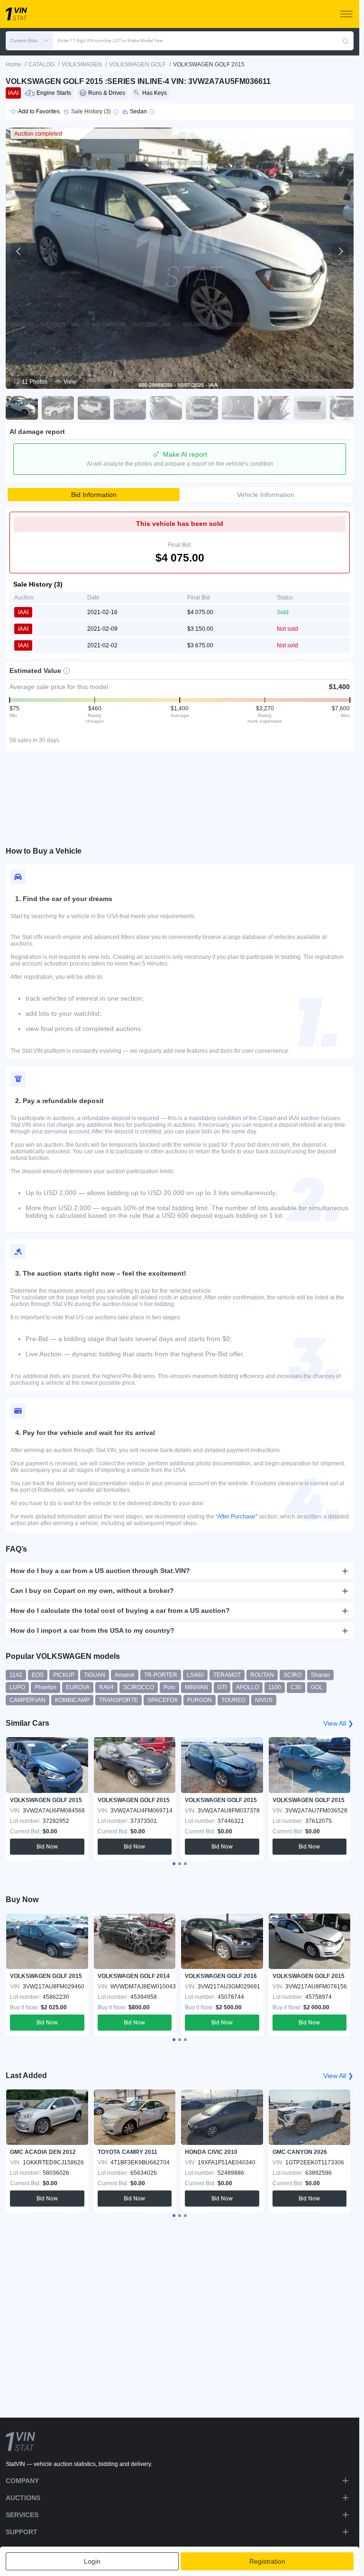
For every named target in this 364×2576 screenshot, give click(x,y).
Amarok (125, 1675)
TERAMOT (227, 1675)
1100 (275, 1687)
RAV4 (106, 1687)
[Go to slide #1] (22, 408)
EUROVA (78, 1687)
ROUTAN (262, 1675)
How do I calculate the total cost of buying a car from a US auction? (120, 1610)
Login (92, 2561)
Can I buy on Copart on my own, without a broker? (92, 1591)
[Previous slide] (19, 251)
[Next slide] (340, 251)
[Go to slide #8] (274, 408)
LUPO (17, 1687)
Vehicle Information (266, 495)
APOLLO (247, 1687)
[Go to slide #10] (346, 408)
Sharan (320, 1675)
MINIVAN (196, 1687)
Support (22, 2532)
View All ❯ (338, 1723)
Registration (267, 2561)
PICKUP (64, 1675)
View (70, 382)
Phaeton (45, 1687)
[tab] (174, 1864)
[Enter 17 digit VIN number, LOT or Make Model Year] (346, 41)
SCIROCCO (139, 1687)
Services (22, 2515)
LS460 (195, 1675)
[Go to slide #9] (310, 408)
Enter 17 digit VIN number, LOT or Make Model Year (110, 41)
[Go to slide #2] (58, 408)
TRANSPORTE (118, 1700)
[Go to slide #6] (202, 408)
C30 (296, 1687)
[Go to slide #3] (94, 408)
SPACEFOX (163, 1700)
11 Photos (35, 382)
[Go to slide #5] (166, 408)
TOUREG (233, 1700)
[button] (29, 41)
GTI (222, 1687)
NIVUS (264, 1700)
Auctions (23, 2498)
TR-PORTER (161, 1675)
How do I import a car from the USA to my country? (92, 1630)
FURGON (200, 1700)
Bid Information (94, 495)
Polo (169, 1687)
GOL (317, 1687)
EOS (38, 1675)
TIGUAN (95, 1675)
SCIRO (292, 1675)
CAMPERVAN (27, 1700)
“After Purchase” (237, 1517)
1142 (16, 1675)
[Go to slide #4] (130, 408)
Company (22, 2481)
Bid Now (47, 1847)
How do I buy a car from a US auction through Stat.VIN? (100, 1571)
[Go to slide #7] (238, 408)
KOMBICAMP (72, 1700)
